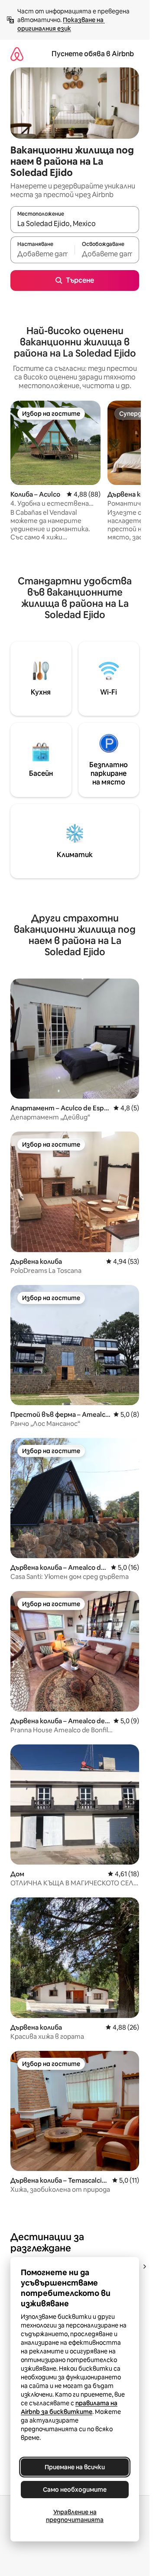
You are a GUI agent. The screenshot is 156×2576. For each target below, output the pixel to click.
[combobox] (75, 223)
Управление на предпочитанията (75, 2516)
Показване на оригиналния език (61, 24)
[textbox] (42, 254)
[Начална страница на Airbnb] (17, 54)
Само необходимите (75, 2490)
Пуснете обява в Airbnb (93, 54)
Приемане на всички (75, 2467)
